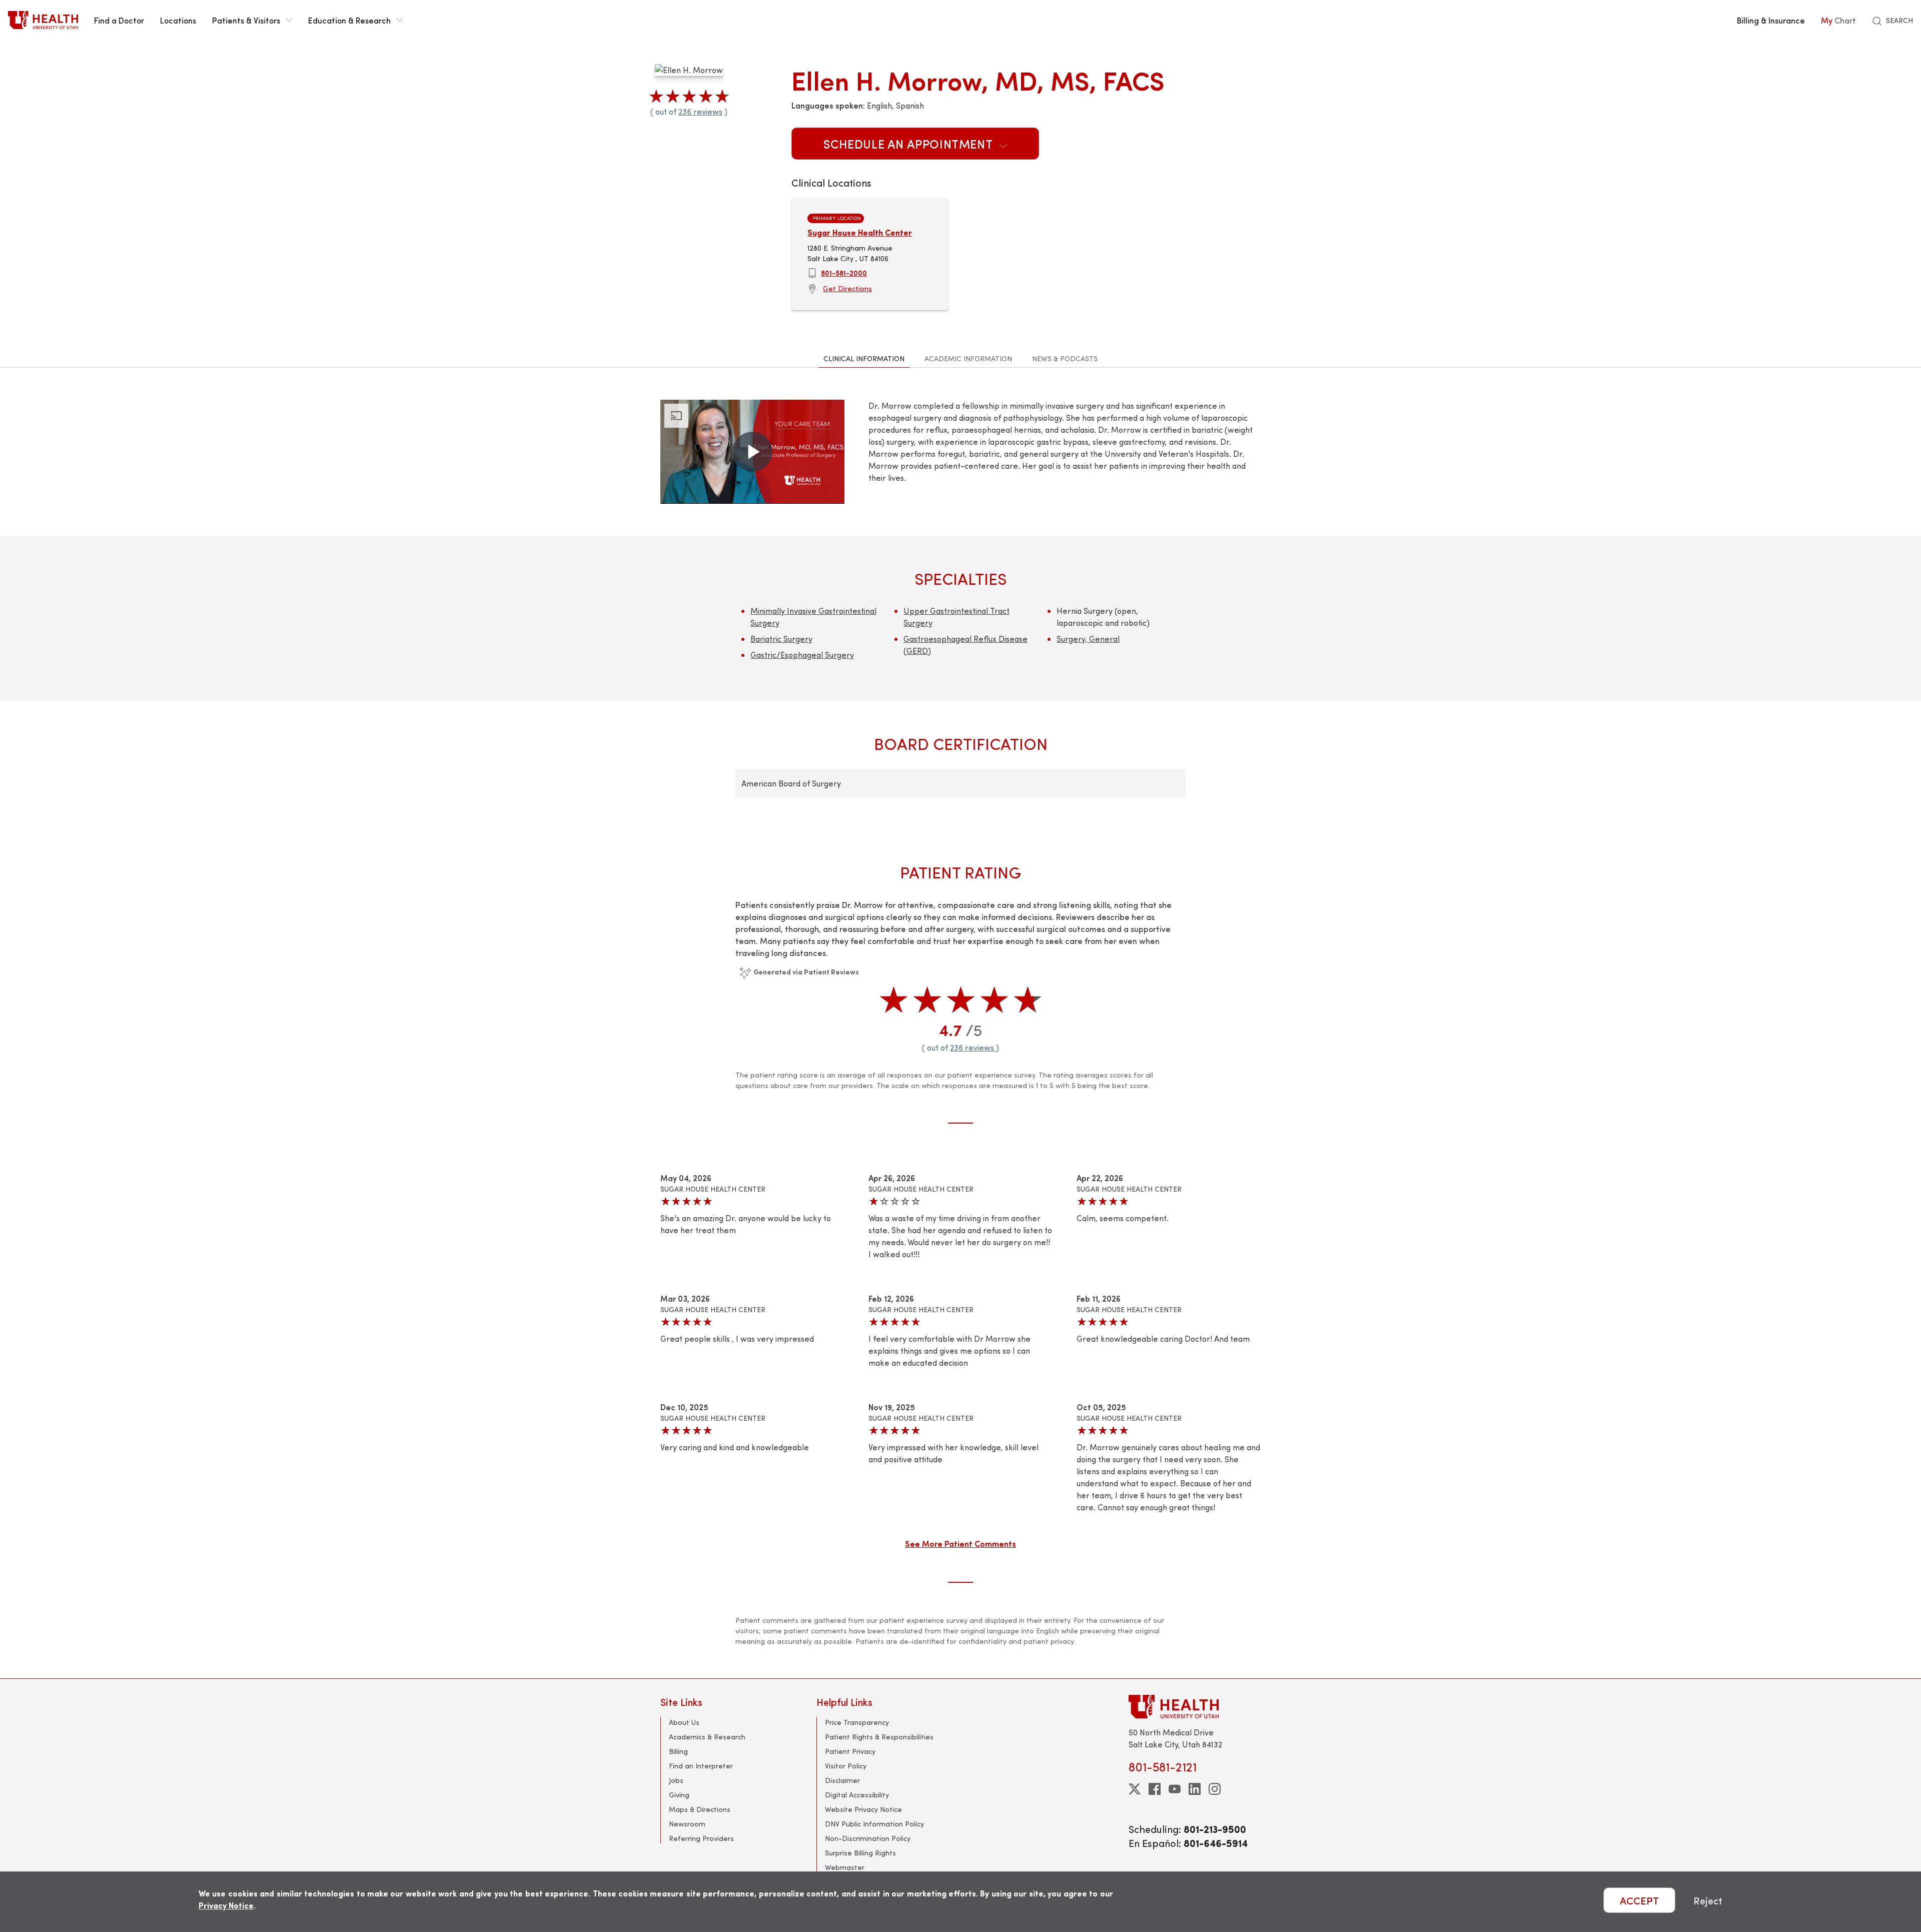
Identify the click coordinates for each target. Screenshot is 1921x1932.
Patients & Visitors (246, 20)
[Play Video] (752, 452)
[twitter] (1135, 1789)
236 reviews (700, 111)
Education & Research (349, 20)
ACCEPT (1639, 1900)
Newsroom (687, 1824)
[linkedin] (1195, 1789)
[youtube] (1175, 1789)
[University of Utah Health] (43, 20)
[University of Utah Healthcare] (1195, 1707)
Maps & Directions (700, 1809)
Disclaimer (842, 1780)
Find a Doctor (119, 20)
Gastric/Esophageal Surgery (802, 655)
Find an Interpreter (701, 1766)
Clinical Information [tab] (864, 358)
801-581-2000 (844, 273)
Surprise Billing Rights (860, 1853)
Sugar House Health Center (860, 232)
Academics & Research (707, 1737)
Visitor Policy (846, 1766)
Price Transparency (857, 1722)
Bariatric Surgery (781, 639)
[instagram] (1215, 1789)
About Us (684, 1722)
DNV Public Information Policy (874, 1824)
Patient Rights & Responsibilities (879, 1737)
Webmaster (845, 1867)
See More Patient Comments (960, 1543)
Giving (679, 1795)
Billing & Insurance (1771, 20)
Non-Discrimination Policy (868, 1838)
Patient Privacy (850, 1751)
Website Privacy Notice (863, 1809)
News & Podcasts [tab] (1065, 358)
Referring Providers (701, 1838)
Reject (1708, 1900)
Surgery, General (1088, 639)
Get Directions (847, 288)
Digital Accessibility (857, 1795)
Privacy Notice (226, 1905)
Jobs (676, 1780)
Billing (678, 1751)
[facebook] (1155, 1789)
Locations (178, 20)
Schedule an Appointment (909, 144)
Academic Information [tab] (968, 358)
